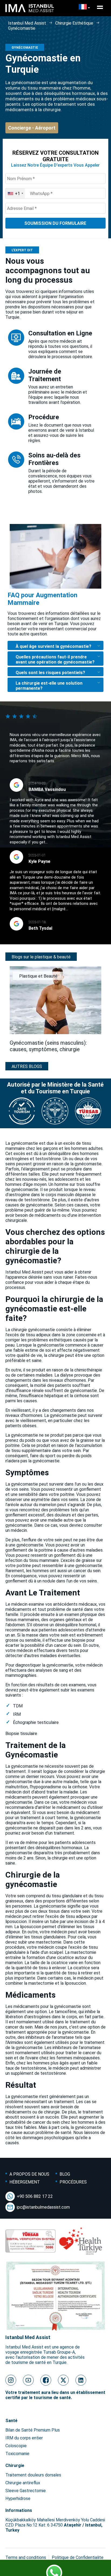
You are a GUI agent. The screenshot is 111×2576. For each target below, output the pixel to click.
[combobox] (15, 193)
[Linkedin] (81, 2380)
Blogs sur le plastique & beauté (41, 957)
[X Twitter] (63, 2380)
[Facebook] (46, 2380)
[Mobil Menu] (100, 7)
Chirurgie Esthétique (74, 23)
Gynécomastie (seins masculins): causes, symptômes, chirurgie (48, 1046)
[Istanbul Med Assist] (30, 12)
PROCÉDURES (73, 2182)
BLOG (65, 2174)
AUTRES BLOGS (27, 1066)
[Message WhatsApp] (55, 2569)
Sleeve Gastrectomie (26, 2491)
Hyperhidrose (18, 2499)
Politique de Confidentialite (78, 2557)
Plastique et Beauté (38, 976)
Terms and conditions (26, 2557)
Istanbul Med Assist (27, 23)
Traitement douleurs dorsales (33, 2475)
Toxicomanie (17, 2454)
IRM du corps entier (24, 2438)
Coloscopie (16, 2446)
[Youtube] (28, 2380)
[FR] (84, 7)
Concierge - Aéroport (32, 128)
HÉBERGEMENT (25, 2182)
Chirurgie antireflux (23, 2483)
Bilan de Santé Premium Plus (33, 2430)
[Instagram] (11, 2380)
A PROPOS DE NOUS (29, 2174)
